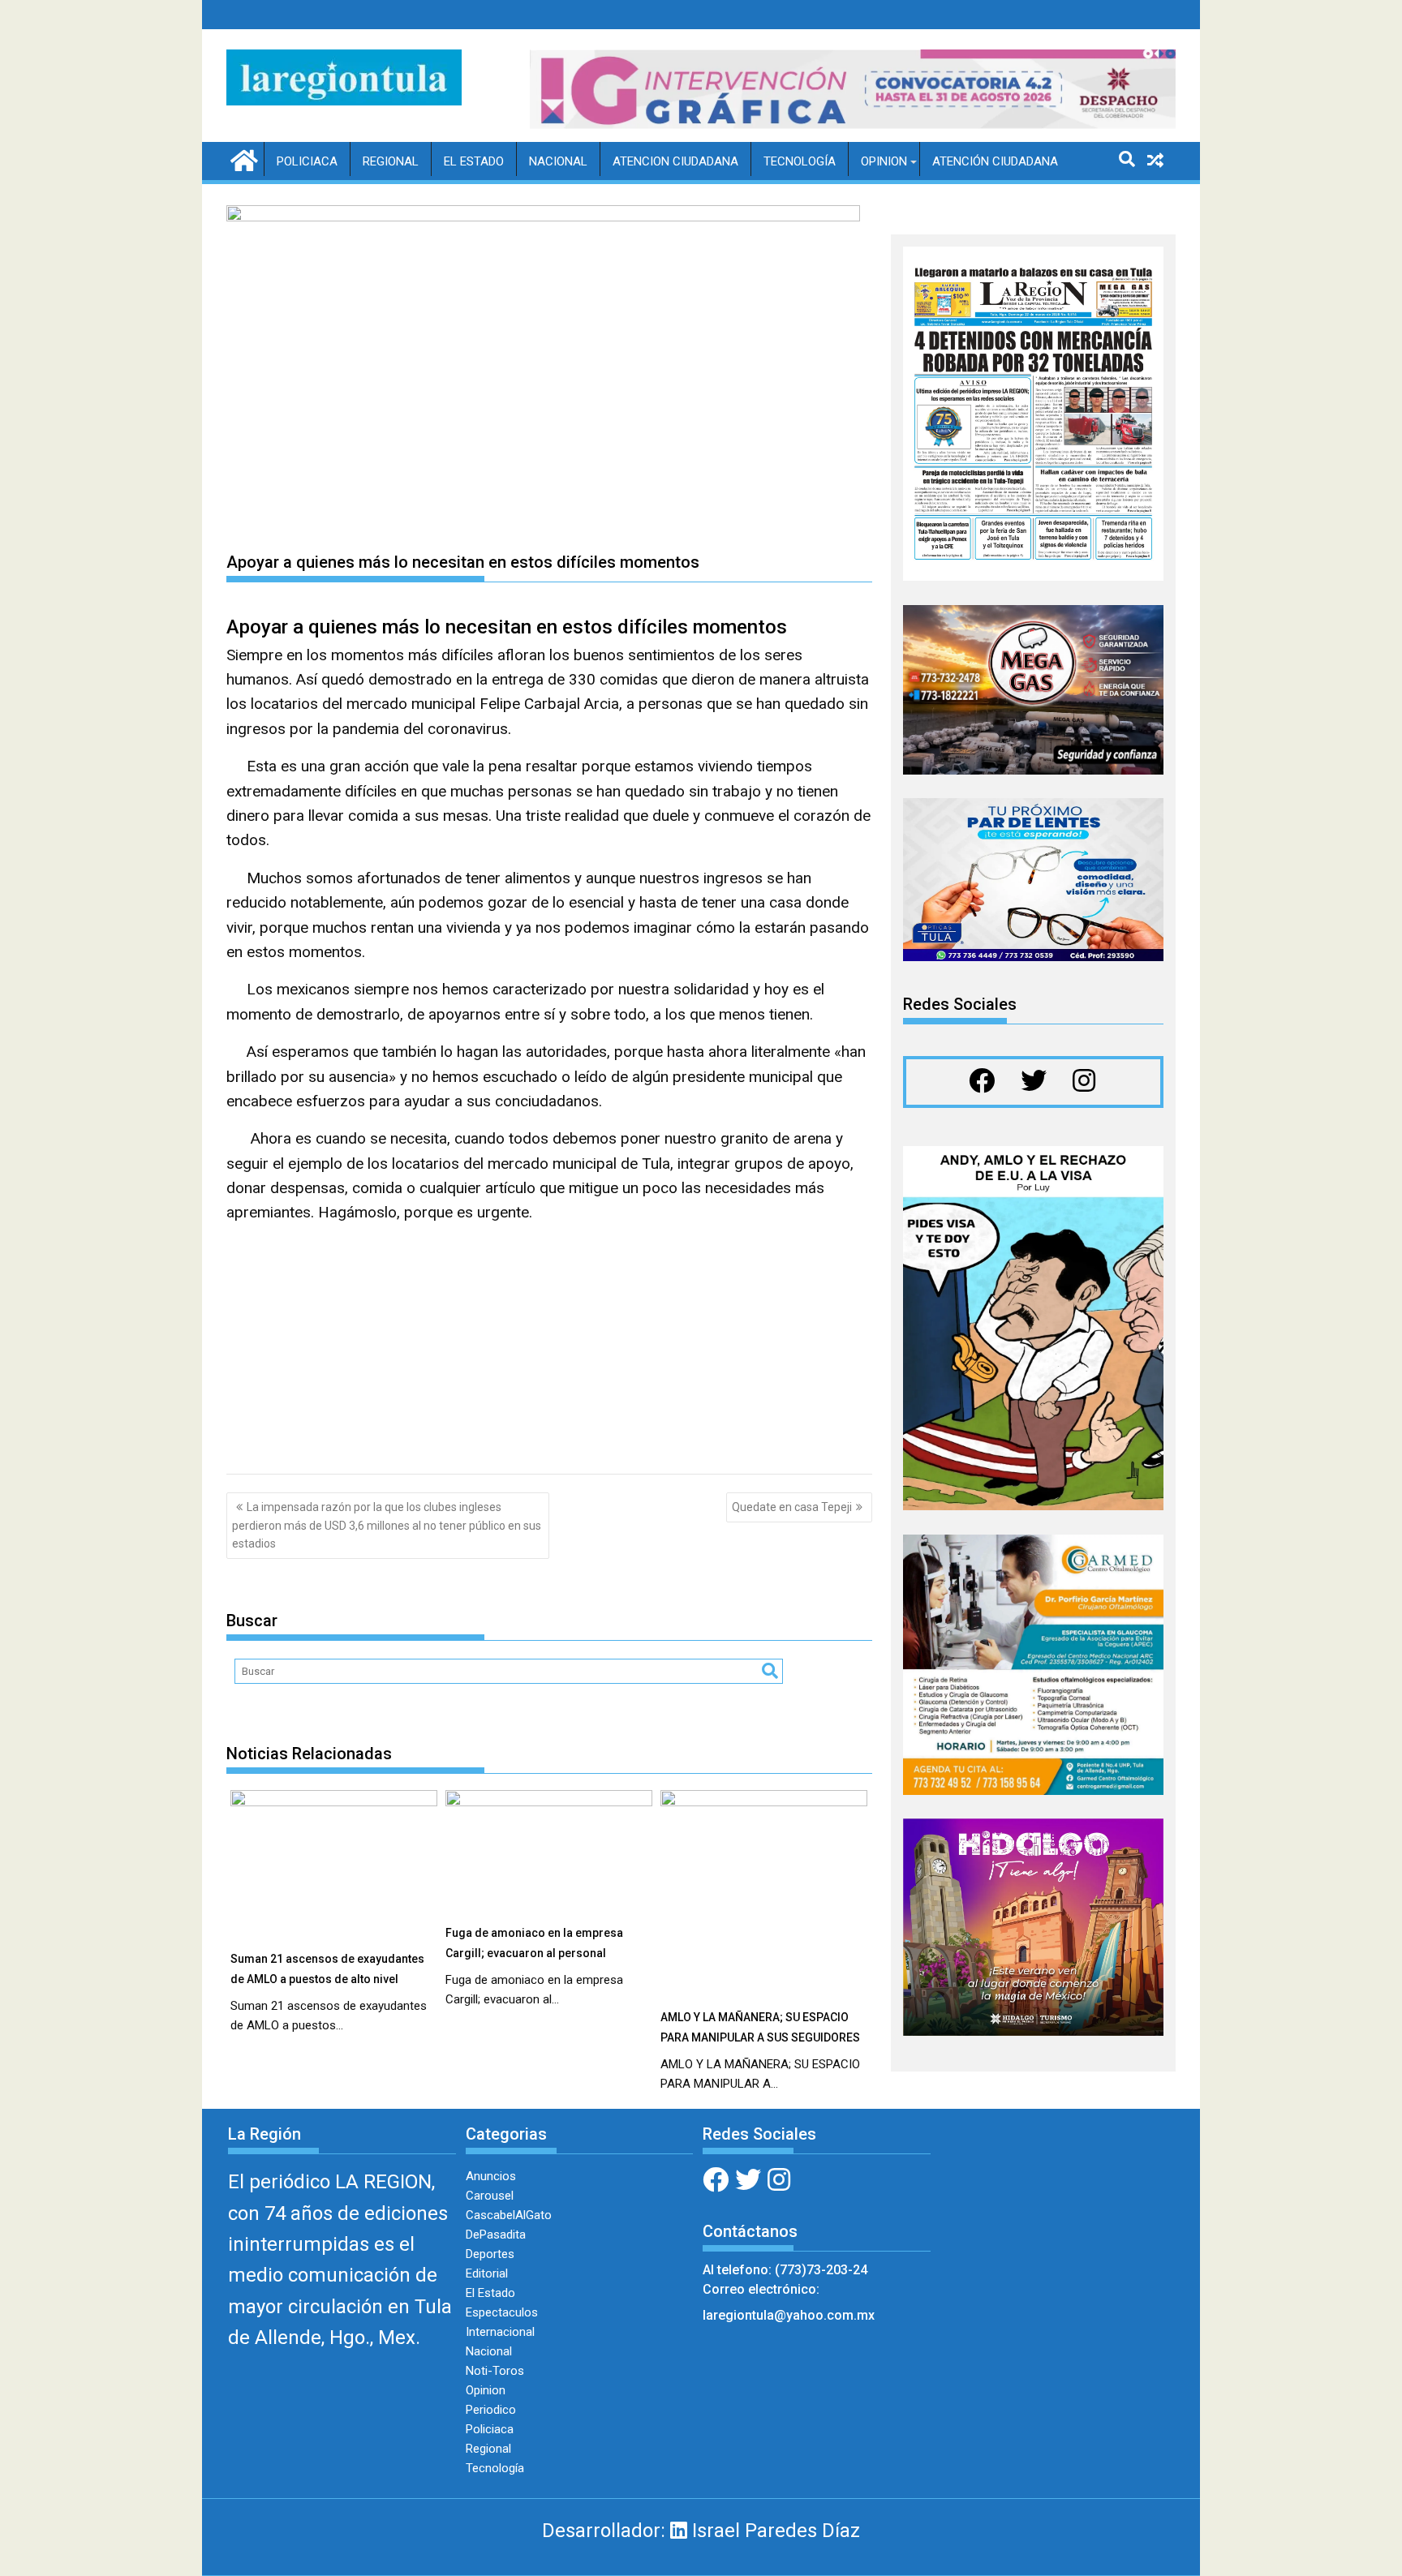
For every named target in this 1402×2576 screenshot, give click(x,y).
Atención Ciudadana (995, 161)
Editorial (487, 2273)
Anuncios (491, 2176)
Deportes (490, 2254)
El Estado (474, 161)
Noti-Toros (495, 2371)
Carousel (490, 2196)
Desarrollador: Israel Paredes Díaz (701, 2531)
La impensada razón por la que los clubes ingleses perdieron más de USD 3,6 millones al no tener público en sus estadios (387, 1525)
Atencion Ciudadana (675, 161)
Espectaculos (502, 2312)
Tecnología (800, 161)
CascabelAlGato (509, 2215)
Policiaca (307, 161)
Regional (391, 161)
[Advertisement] (549, 1352)
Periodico (491, 2410)
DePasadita (496, 2235)
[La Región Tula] (242, 159)
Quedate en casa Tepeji (792, 1507)
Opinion (884, 161)
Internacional (500, 2332)
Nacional (558, 161)
